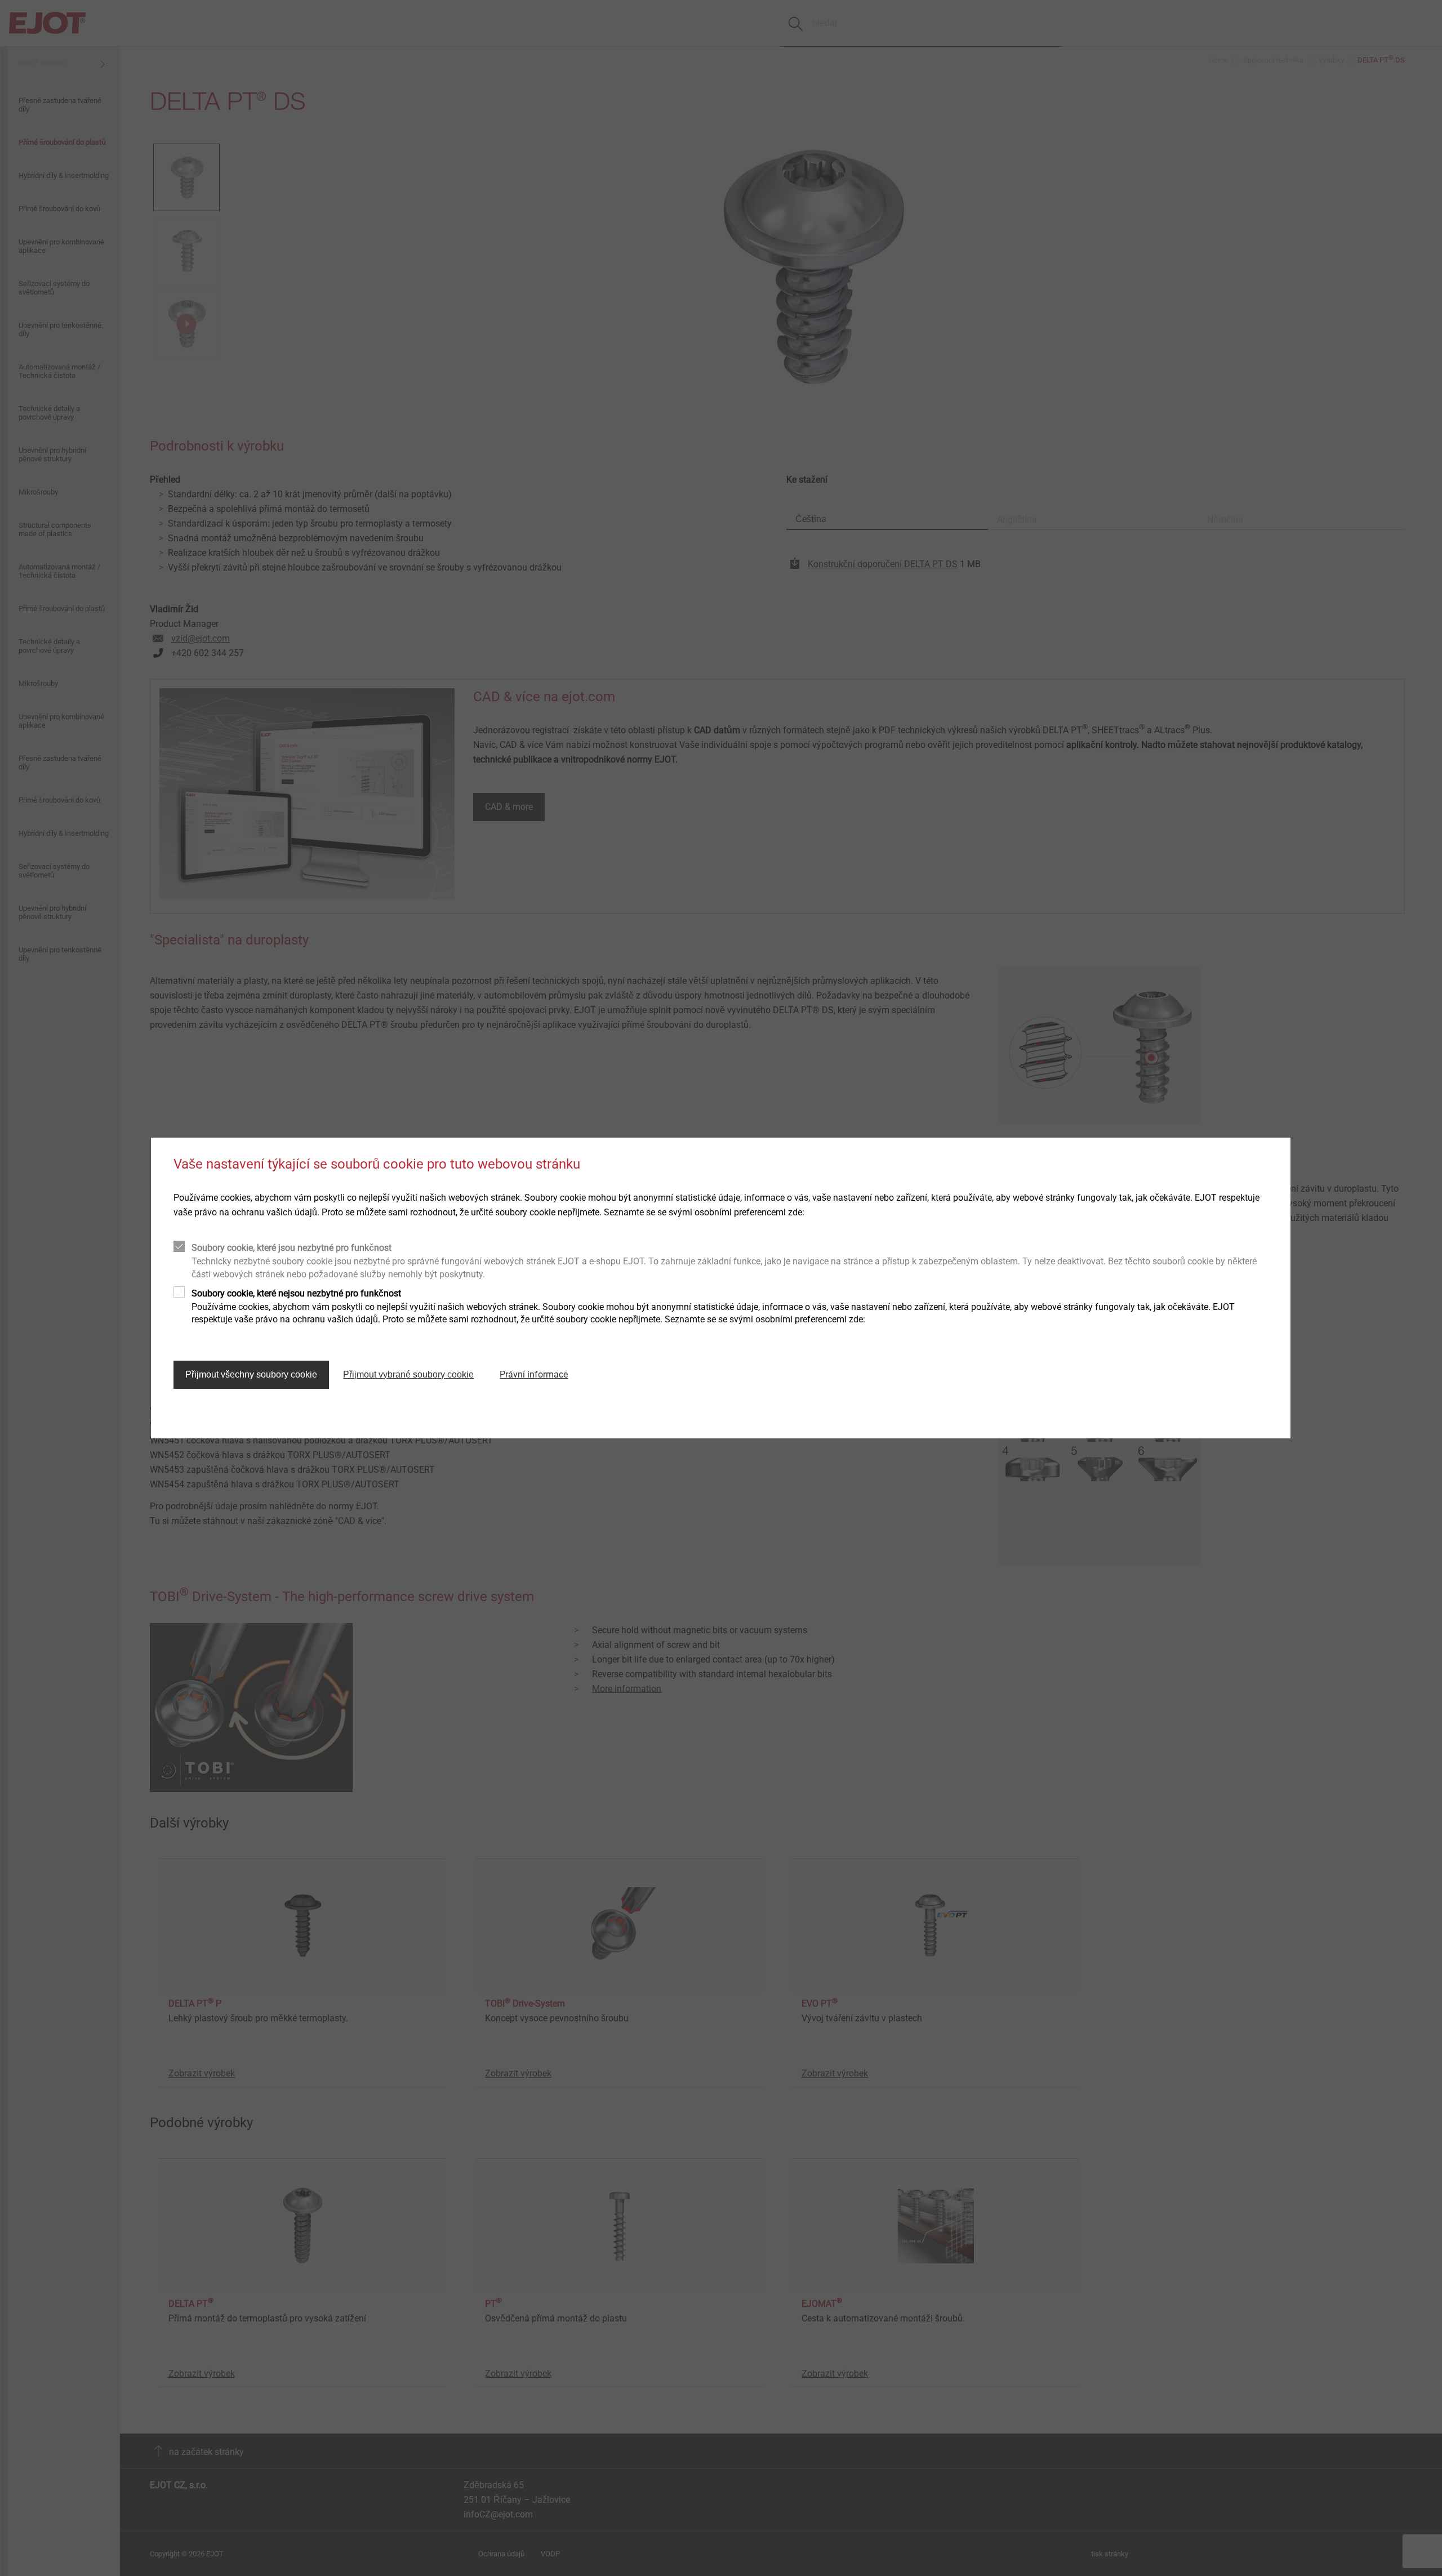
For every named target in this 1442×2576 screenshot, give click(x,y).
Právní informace (534, 1374)
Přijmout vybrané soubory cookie (408, 1374)
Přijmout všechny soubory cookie (251, 1374)
